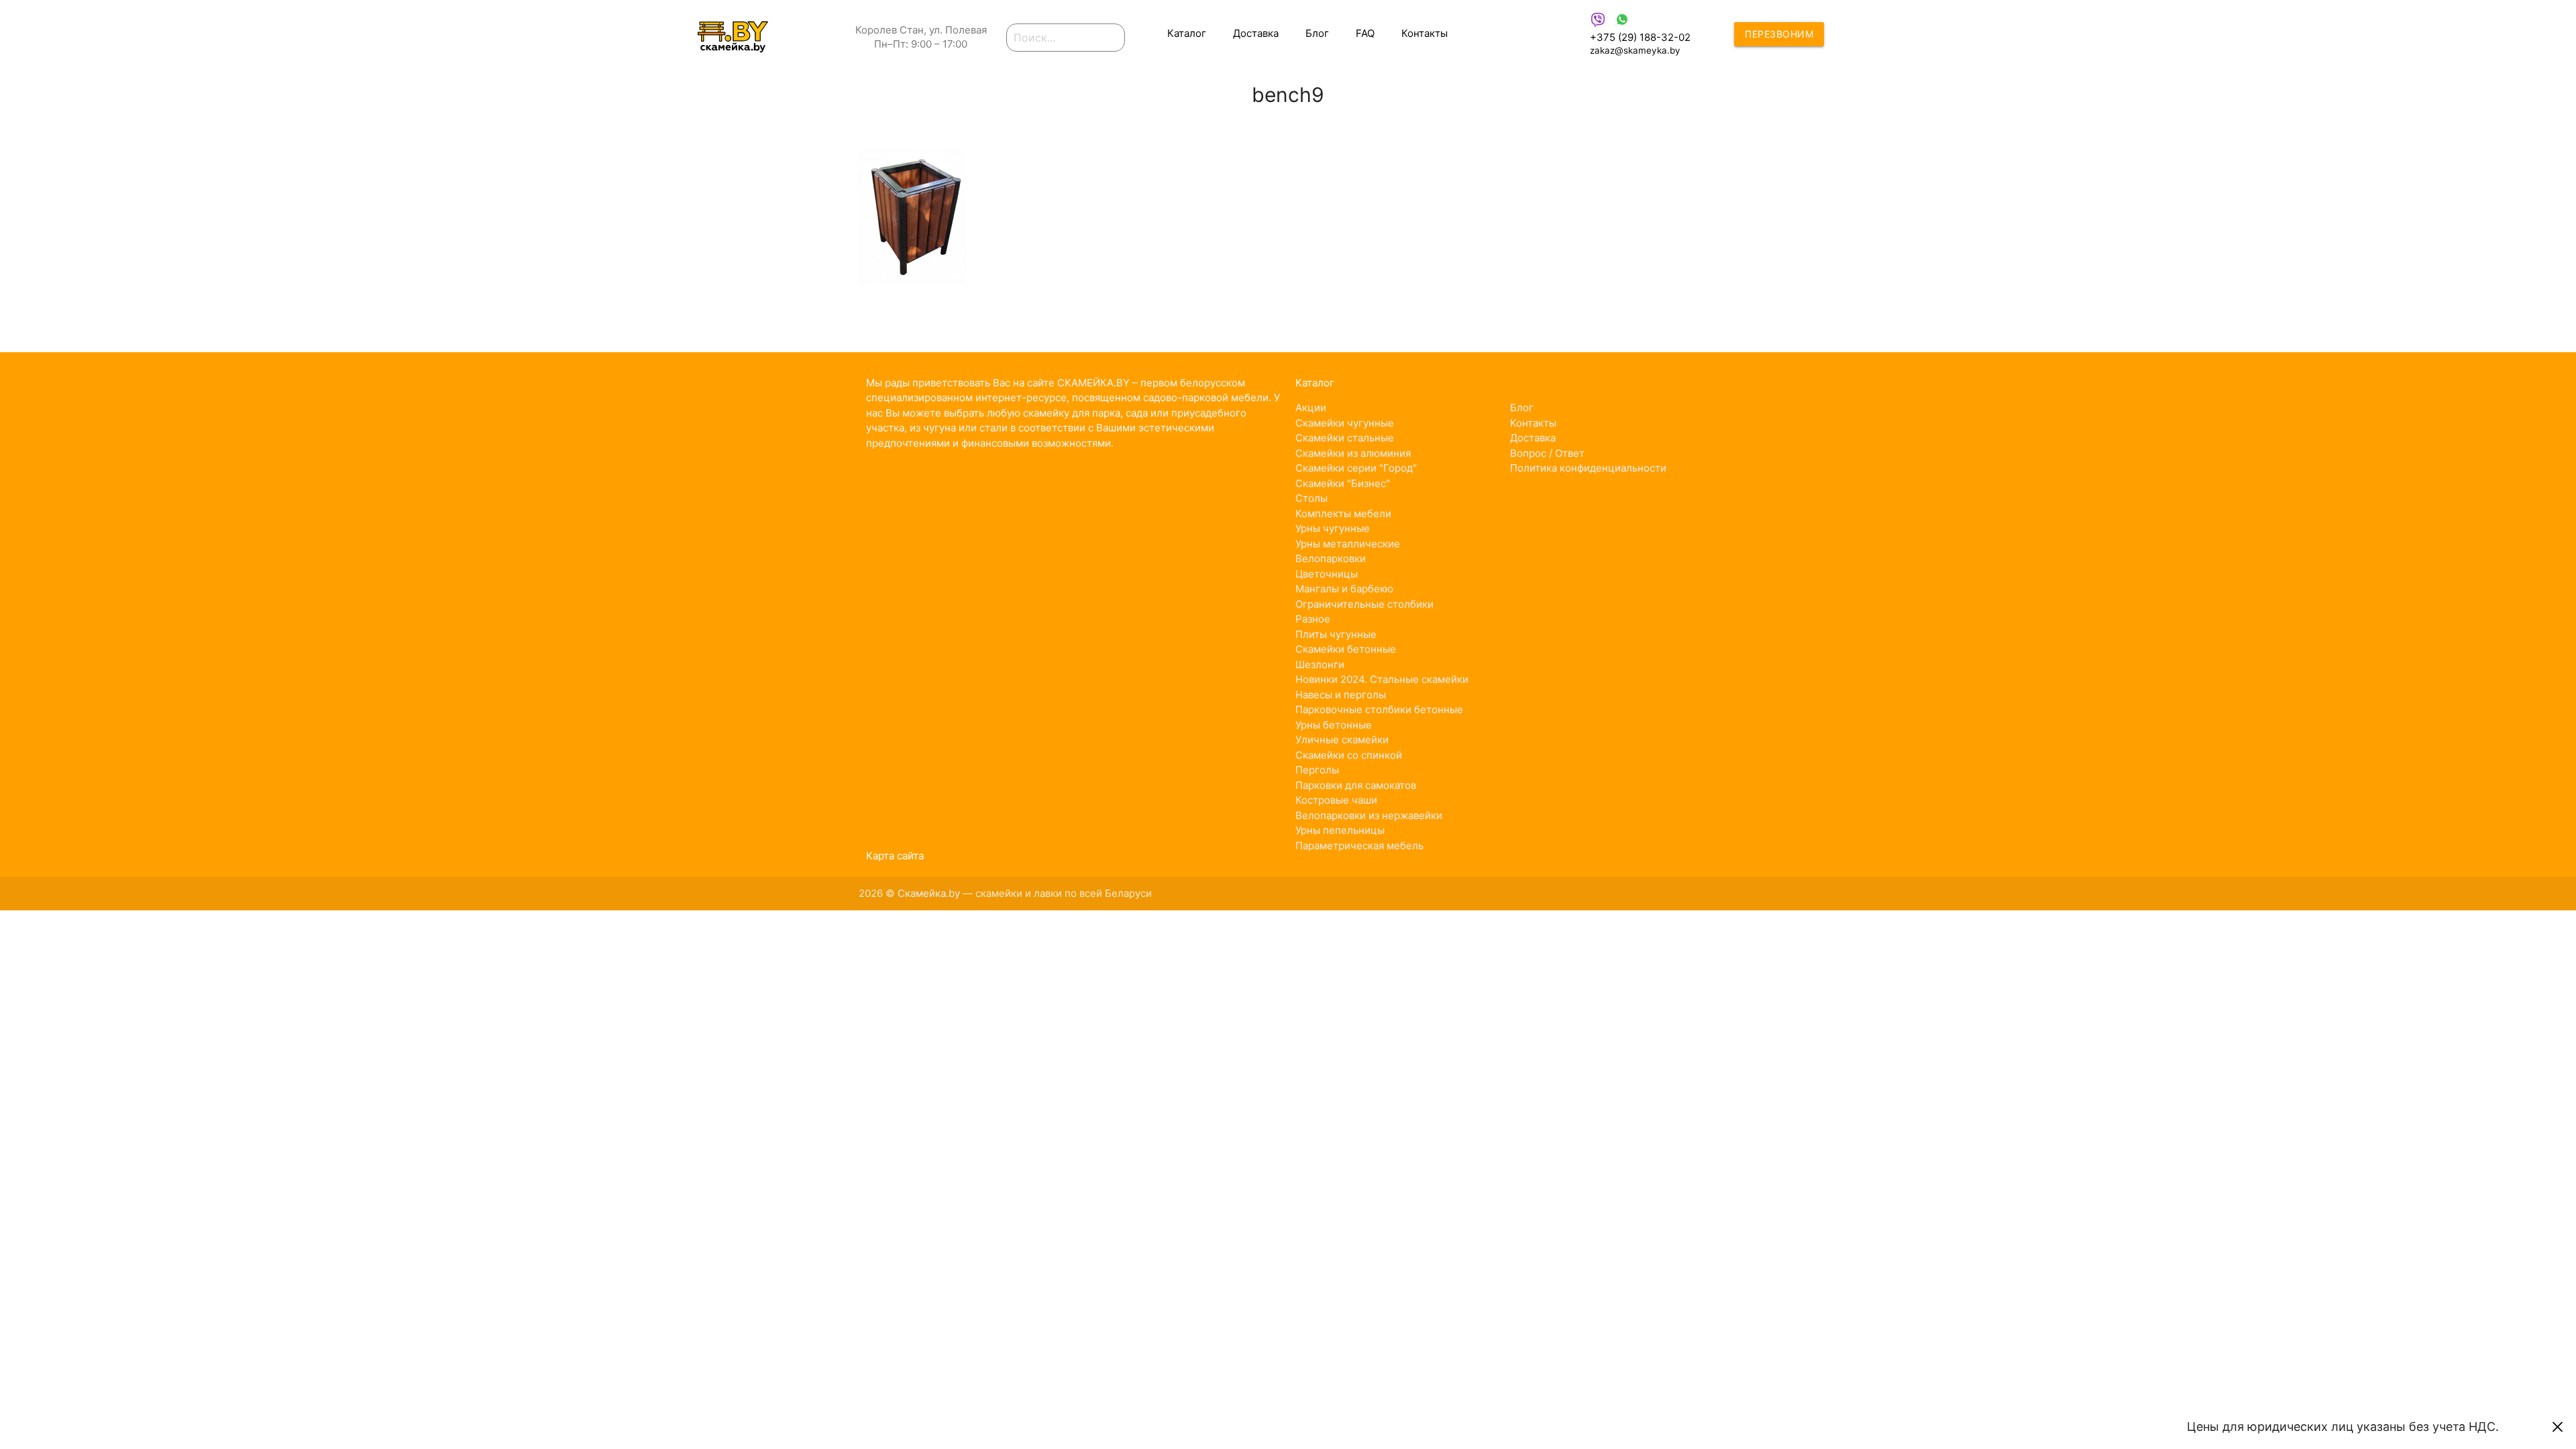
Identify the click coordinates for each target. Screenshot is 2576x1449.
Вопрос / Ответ (1547, 453)
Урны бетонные (1334, 725)
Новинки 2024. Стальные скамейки (1382, 679)
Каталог (1187, 33)
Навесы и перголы (1341, 695)
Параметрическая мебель (1359, 846)
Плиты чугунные (1336, 634)
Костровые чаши (1336, 800)
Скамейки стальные (1345, 438)
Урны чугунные (1333, 528)
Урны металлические (1348, 544)
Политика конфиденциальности (1588, 468)
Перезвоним (1779, 34)
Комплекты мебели (1343, 514)
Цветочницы (1327, 574)
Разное (1313, 619)
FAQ (1365, 33)
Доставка (1256, 33)
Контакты (1425, 33)
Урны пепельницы (1340, 830)
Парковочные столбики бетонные (1379, 709)
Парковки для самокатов (1356, 785)
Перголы (1317, 770)
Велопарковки (1331, 558)
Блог (1317, 33)
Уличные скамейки (1342, 740)
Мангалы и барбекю (1344, 589)
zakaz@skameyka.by (1635, 50)
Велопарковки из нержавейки (1369, 815)
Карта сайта (895, 856)
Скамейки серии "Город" (1356, 468)
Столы (1311, 498)
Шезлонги (1320, 664)
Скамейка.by (929, 893)
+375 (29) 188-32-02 (1640, 37)
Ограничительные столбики (1364, 604)
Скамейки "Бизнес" (1343, 483)
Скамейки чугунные (1345, 423)
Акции (1311, 408)
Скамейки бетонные (1346, 649)
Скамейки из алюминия (1353, 453)
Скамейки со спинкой (1349, 755)
